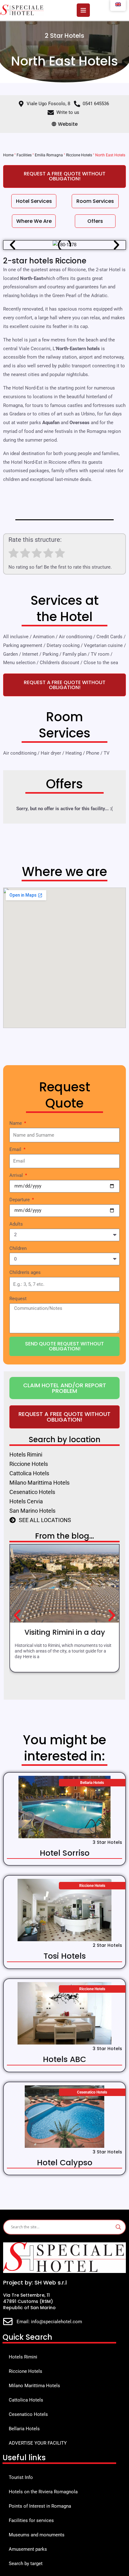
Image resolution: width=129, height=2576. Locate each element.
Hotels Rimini (23, 2357)
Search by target (26, 2564)
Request (18, 1299)
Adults (16, 1224)
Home (8, 155)
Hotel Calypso (65, 2163)
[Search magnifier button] (118, 2227)
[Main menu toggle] (83, 10)
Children (18, 1248)
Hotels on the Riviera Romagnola (43, 2492)
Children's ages (25, 1272)
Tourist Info (21, 2477)
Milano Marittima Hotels (34, 2386)
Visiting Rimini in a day (65, 1632)
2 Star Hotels (64, 36)
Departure (20, 1200)
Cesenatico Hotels (28, 2414)
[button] (13, 245)
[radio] (14, 554)
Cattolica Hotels (26, 2400)
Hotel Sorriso (65, 1853)
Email (16, 1149)
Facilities (24, 155)
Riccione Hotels (79, 155)
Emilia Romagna (49, 155)
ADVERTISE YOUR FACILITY (38, 2443)
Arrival (17, 1175)
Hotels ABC (64, 2059)
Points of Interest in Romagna (40, 2506)
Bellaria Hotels (24, 2429)
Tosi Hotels (65, 1956)
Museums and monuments (37, 2535)
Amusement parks (28, 2549)
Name (16, 1123)
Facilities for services (31, 2520)
